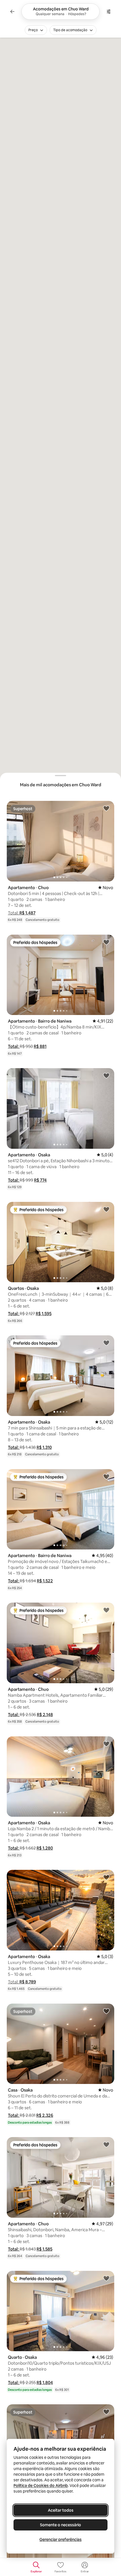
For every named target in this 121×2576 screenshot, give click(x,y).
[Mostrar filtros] (109, 12)
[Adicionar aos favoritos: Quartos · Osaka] (106, 1209)
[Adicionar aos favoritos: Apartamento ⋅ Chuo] (106, 808)
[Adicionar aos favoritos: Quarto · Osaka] (106, 2278)
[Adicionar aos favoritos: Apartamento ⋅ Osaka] (106, 1075)
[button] (22, 913)
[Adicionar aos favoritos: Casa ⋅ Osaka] (106, 2011)
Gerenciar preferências (60, 2539)
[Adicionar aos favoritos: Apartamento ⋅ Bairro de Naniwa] (106, 942)
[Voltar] (12, 12)
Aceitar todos (61, 2510)
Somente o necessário (60, 2525)
